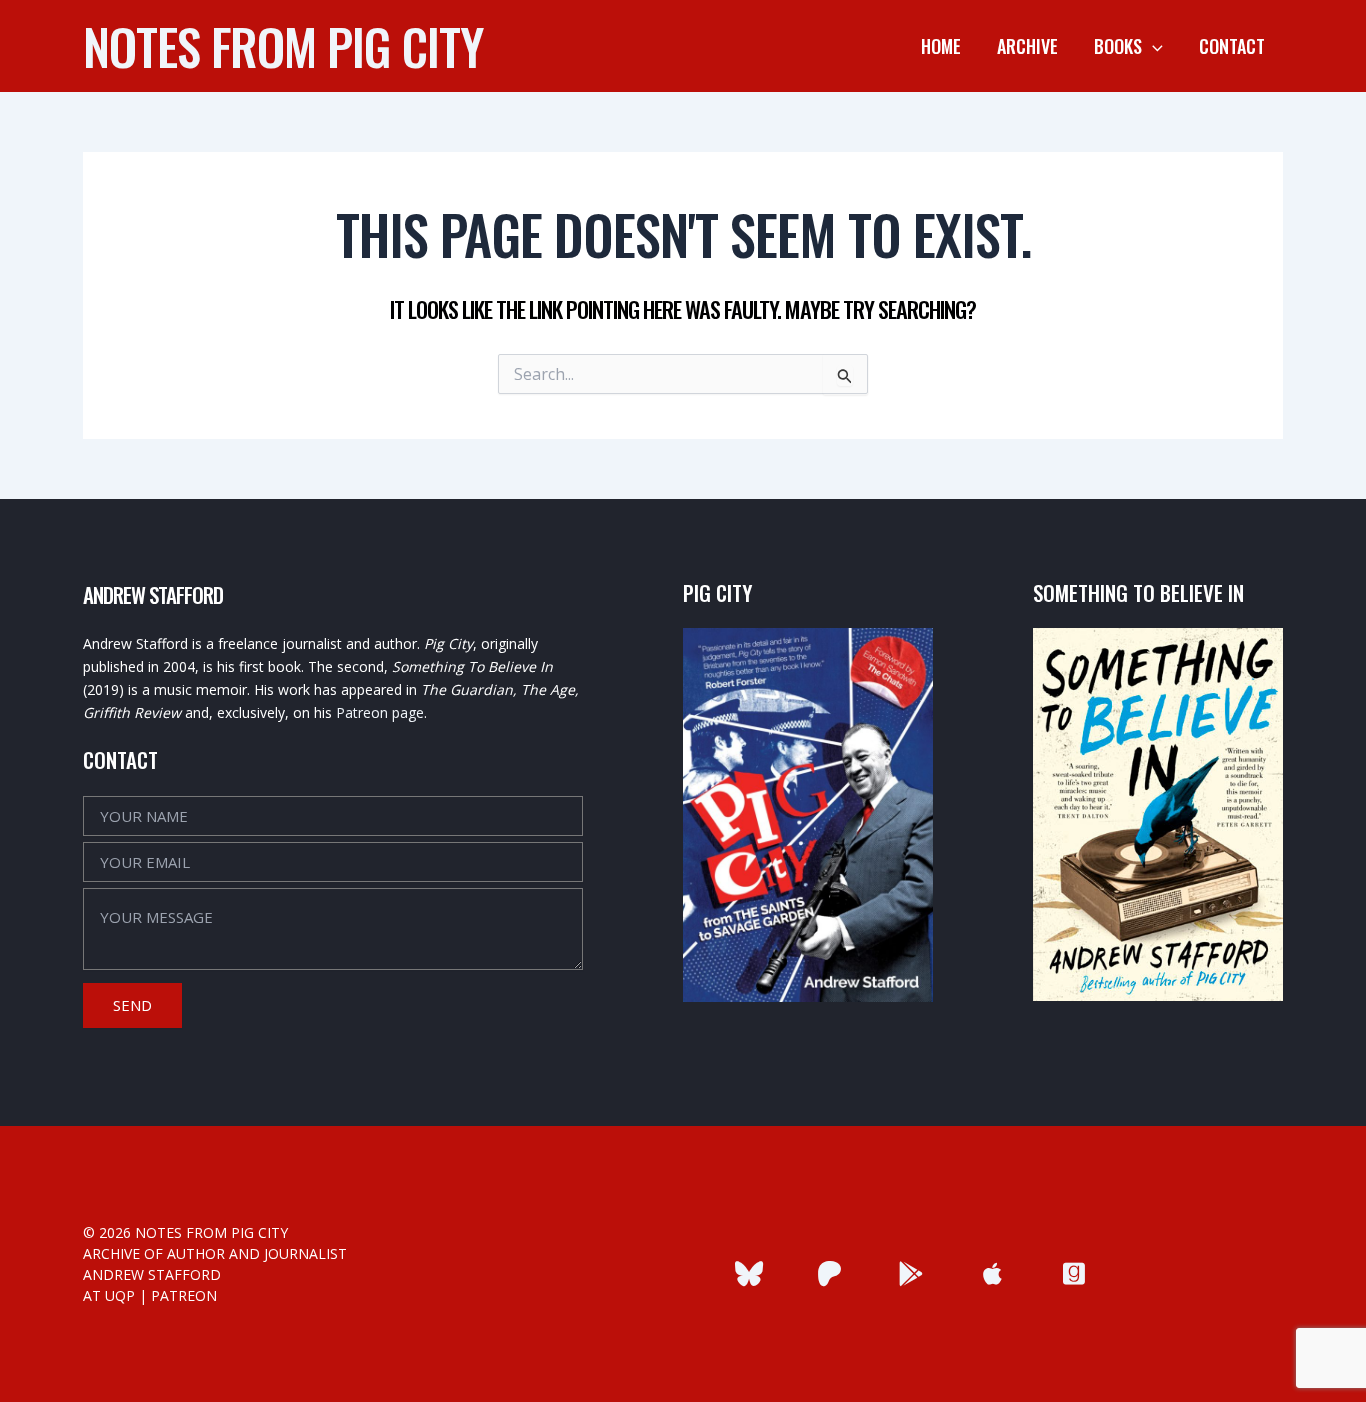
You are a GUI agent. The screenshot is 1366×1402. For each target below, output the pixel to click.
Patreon (184, 1295)
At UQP (109, 1295)
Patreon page (380, 712)
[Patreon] (829, 1273)
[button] (1152, 46)
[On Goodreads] (1073, 1273)
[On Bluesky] (748, 1273)
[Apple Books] (992, 1273)
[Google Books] (911, 1273)
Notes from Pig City (283, 45)
